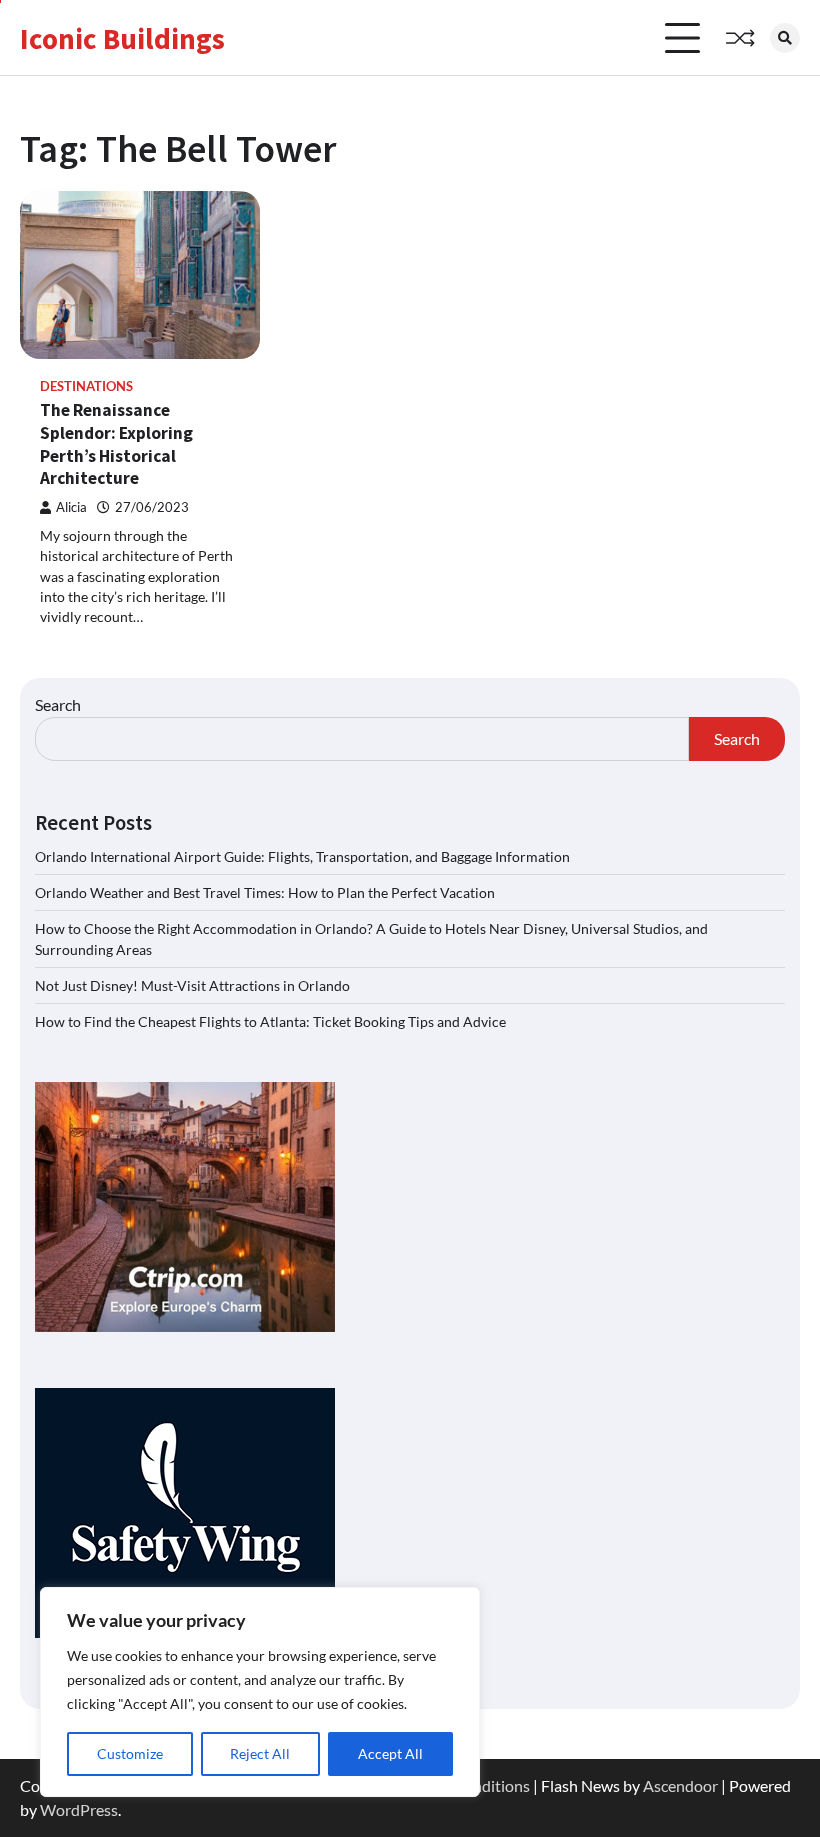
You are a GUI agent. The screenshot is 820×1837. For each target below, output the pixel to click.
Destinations (86, 386)
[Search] (785, 38)
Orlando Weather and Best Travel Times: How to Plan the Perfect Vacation (265, 892)
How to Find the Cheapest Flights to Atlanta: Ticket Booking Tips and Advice (270, 1021)
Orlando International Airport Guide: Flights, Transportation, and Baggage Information (302, 856)
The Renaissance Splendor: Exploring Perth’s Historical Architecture (116, 444)
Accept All (390, 1753)
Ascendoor (680, 1785)
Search (58, 704)
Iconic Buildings (122, 38)
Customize (130, 1753)
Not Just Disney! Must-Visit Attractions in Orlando (192, 985)
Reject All (260, 1753)
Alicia (71, 507)
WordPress (79, 1809)
